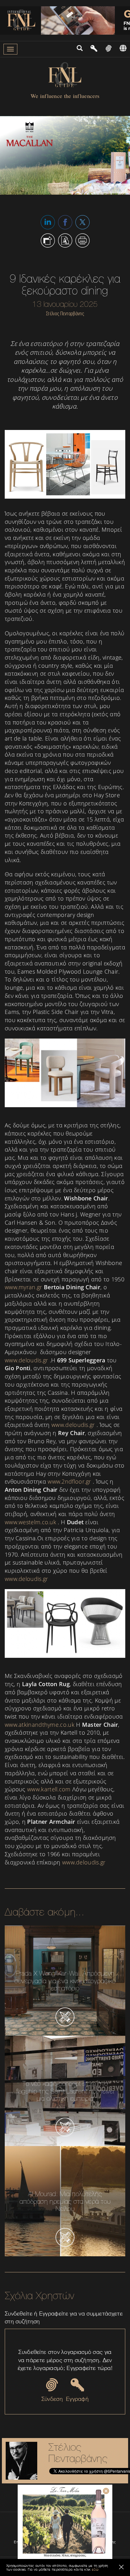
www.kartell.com (49, 1789)
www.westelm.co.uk (30, 1522)
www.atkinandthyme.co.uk (40, 1725)
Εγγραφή (77, 2399)
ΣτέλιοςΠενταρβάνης (78, 2453)
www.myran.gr (24, 1287)
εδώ (95, 2569)
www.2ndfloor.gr (69, 1481)
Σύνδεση (52, 2399)
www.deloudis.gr (27, 1360)
